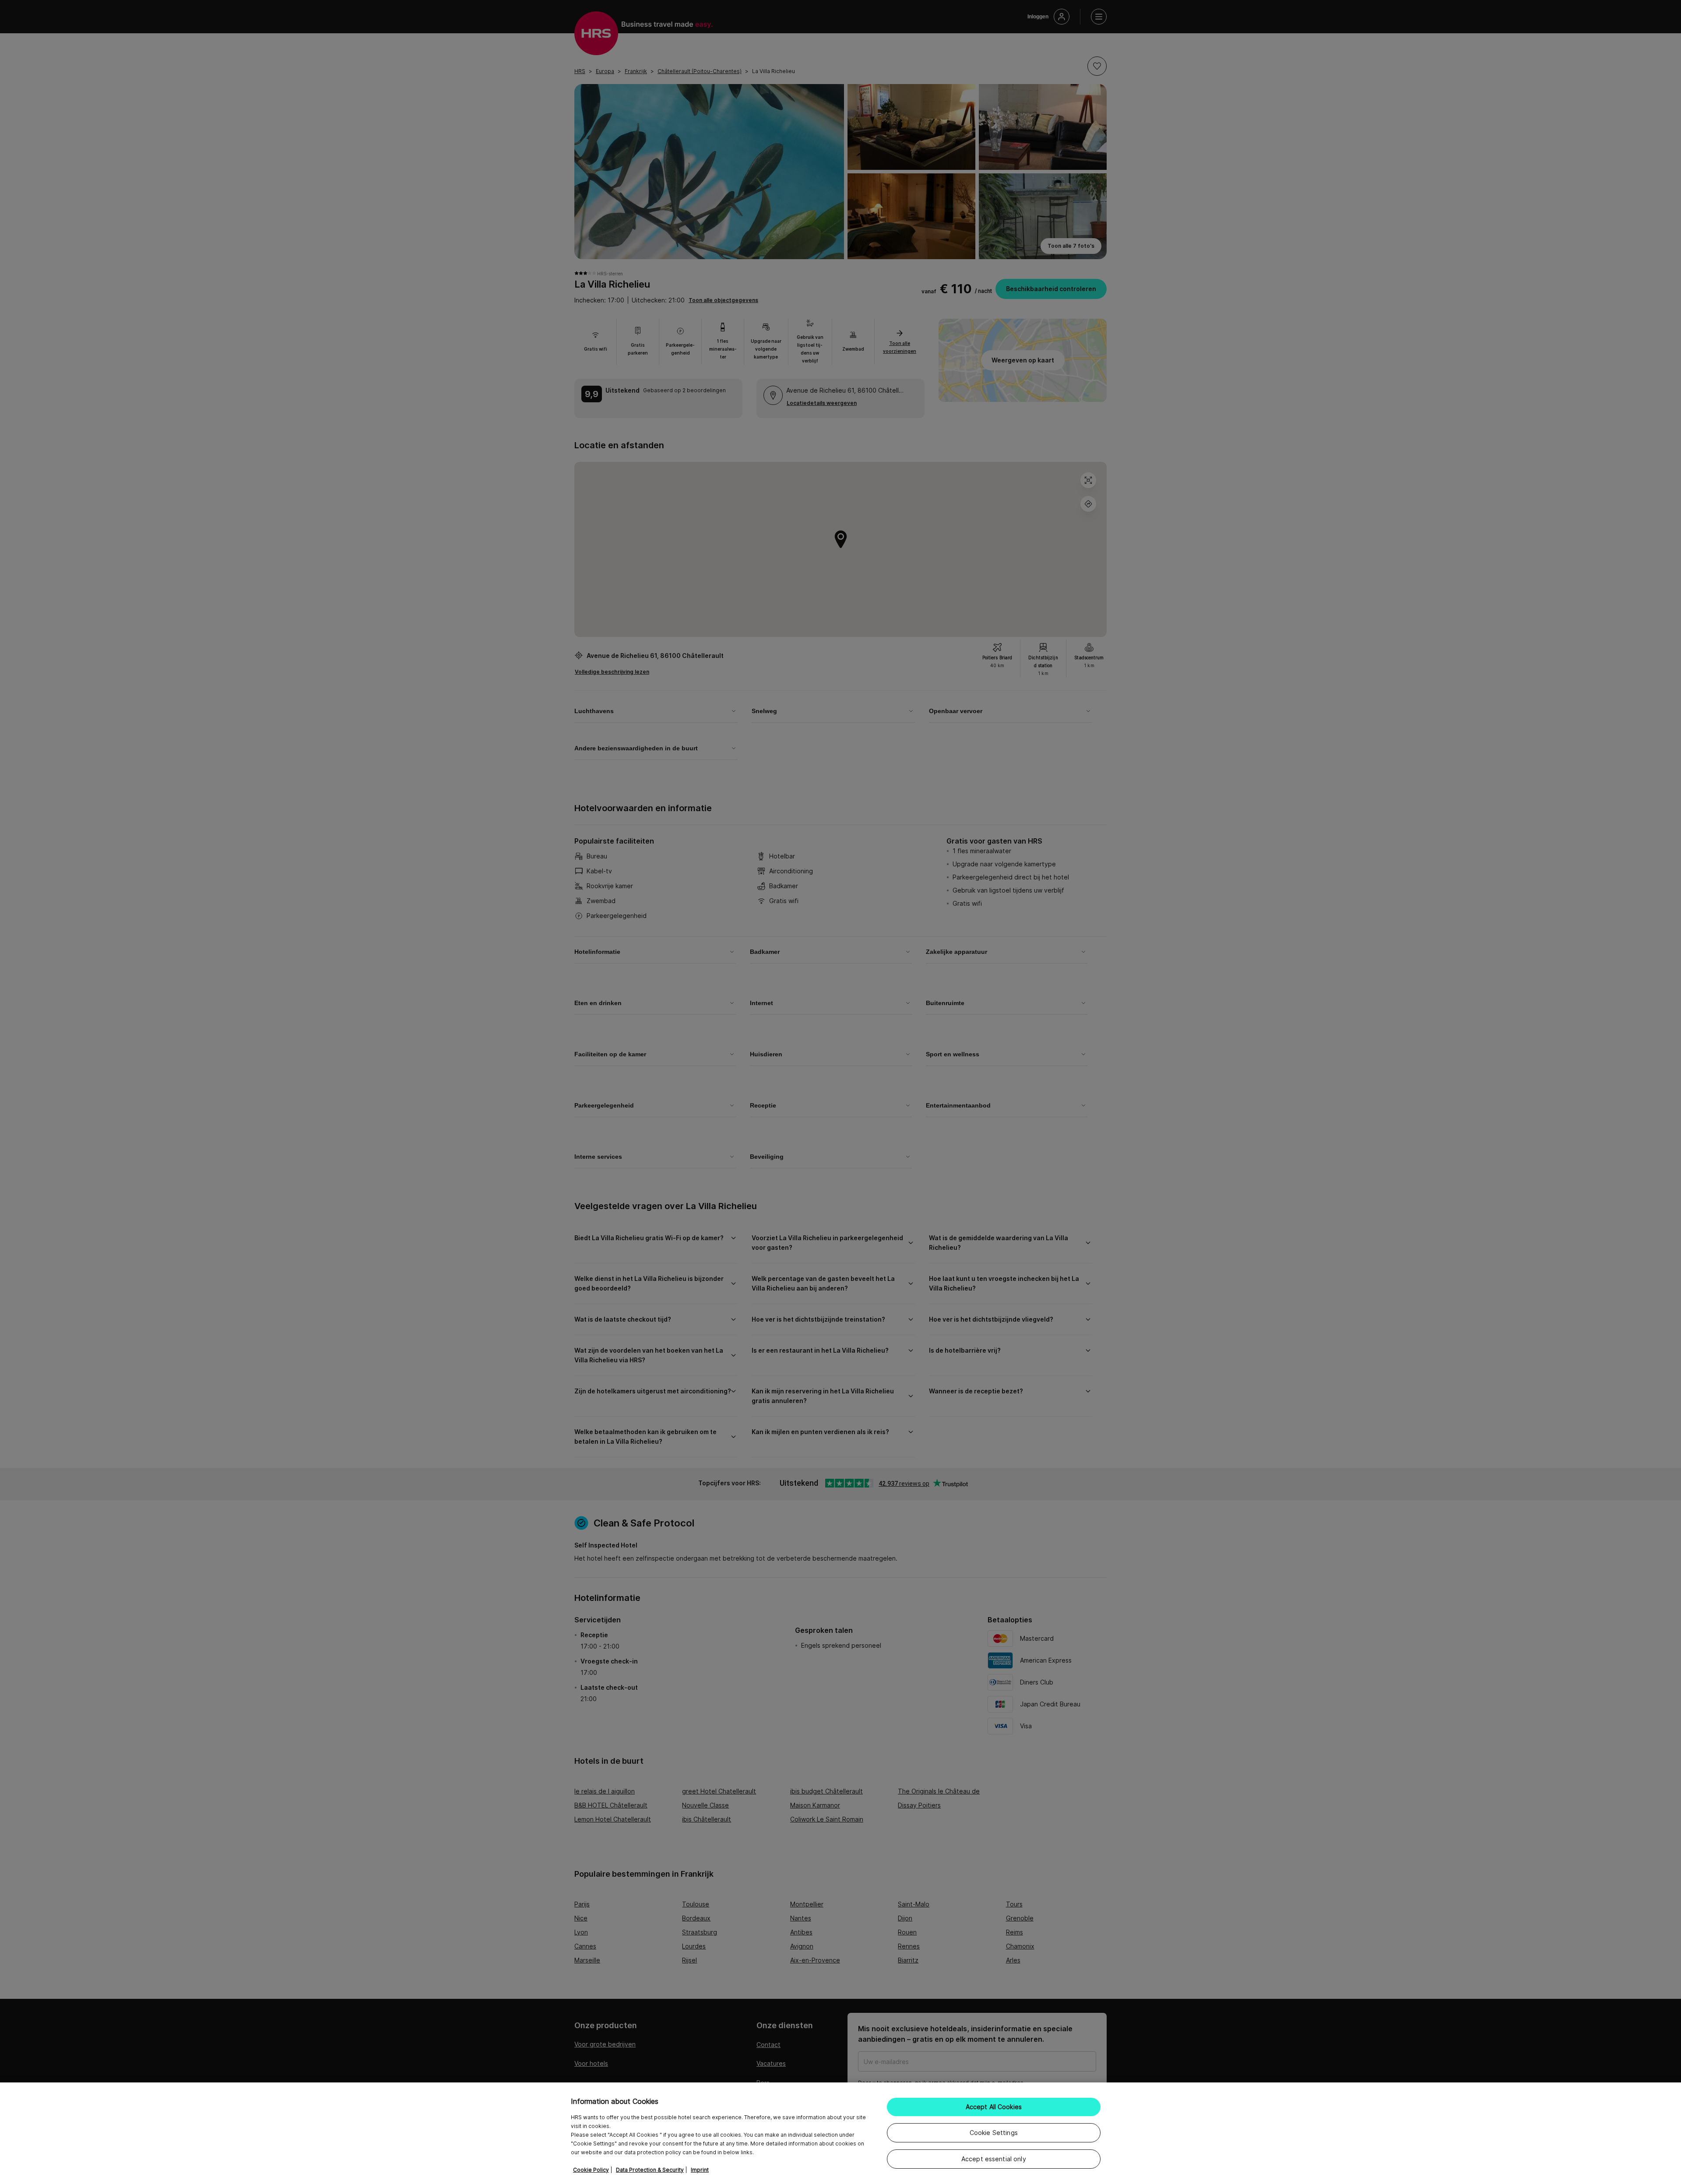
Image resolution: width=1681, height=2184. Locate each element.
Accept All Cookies (994, 2107)
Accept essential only (994, 2159)
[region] (840, 2133)
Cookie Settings (994, 2133)
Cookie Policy (591, 2170)
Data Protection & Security (650, 2170)
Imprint (700, 2170)
